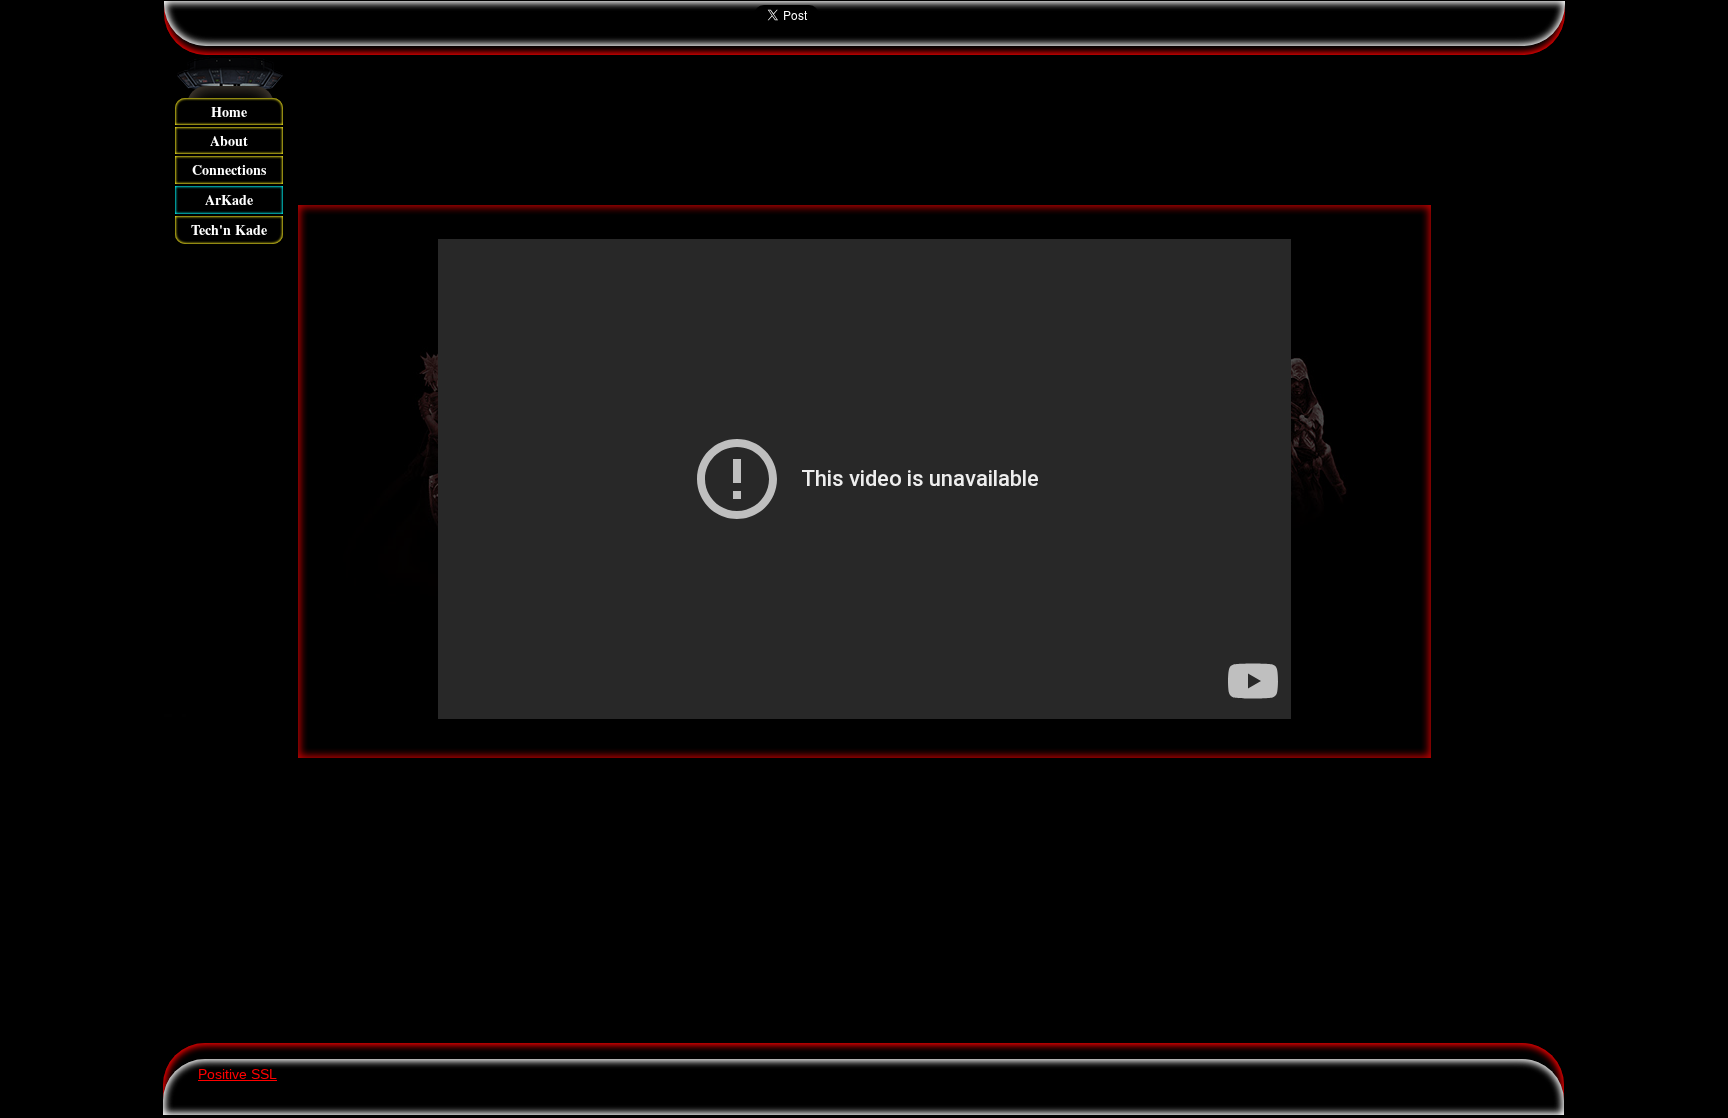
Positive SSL (237, 1074)
